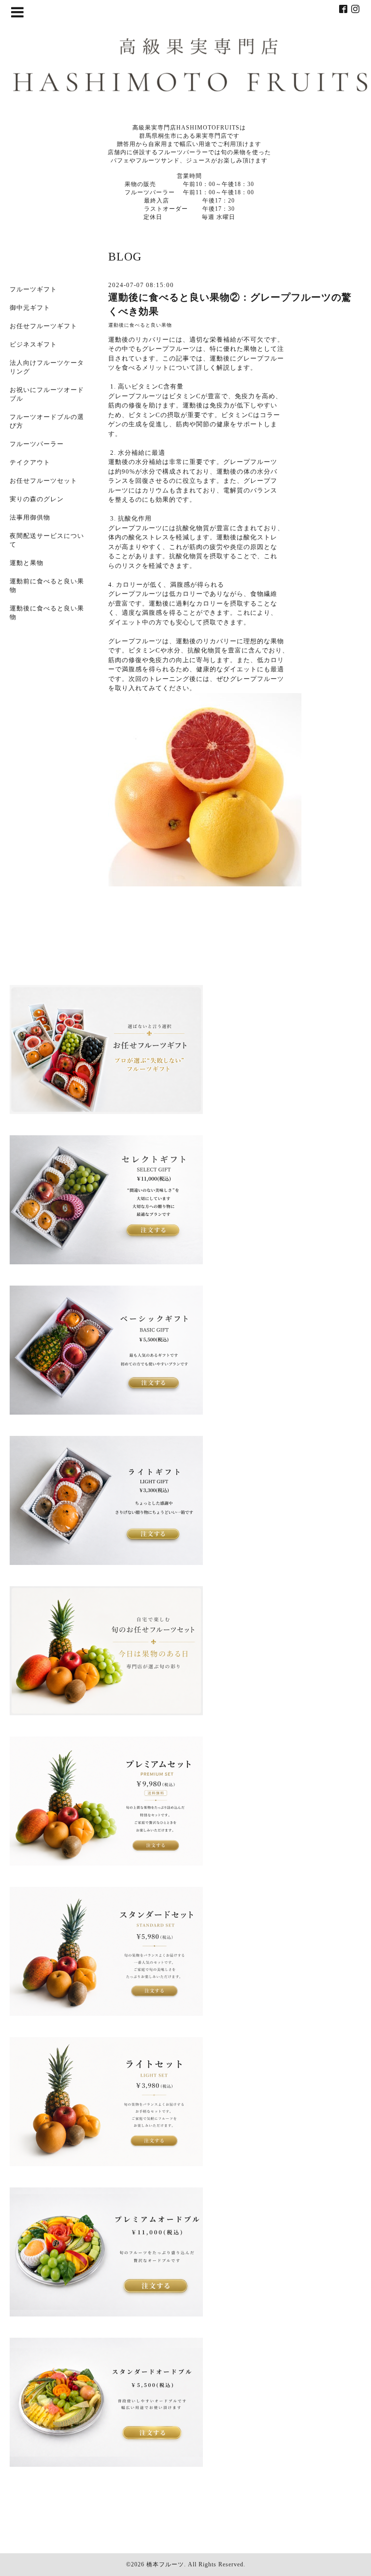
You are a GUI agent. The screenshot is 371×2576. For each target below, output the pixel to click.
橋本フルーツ (165, 2564)
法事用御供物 (30, 517)
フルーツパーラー (37, 444)
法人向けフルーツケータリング (47, 367)
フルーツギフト (33, 289)
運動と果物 (27, 563)
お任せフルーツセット (43, 481)
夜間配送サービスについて (47, 540)
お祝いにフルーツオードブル (47, 394)
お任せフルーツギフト (43, 326)
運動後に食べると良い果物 (140, 325)
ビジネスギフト (33, 344)
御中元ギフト (30, 308)
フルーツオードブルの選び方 (47, 421)
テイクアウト (30, 462)
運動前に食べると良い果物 (47, 586)
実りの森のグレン (37, 499)
